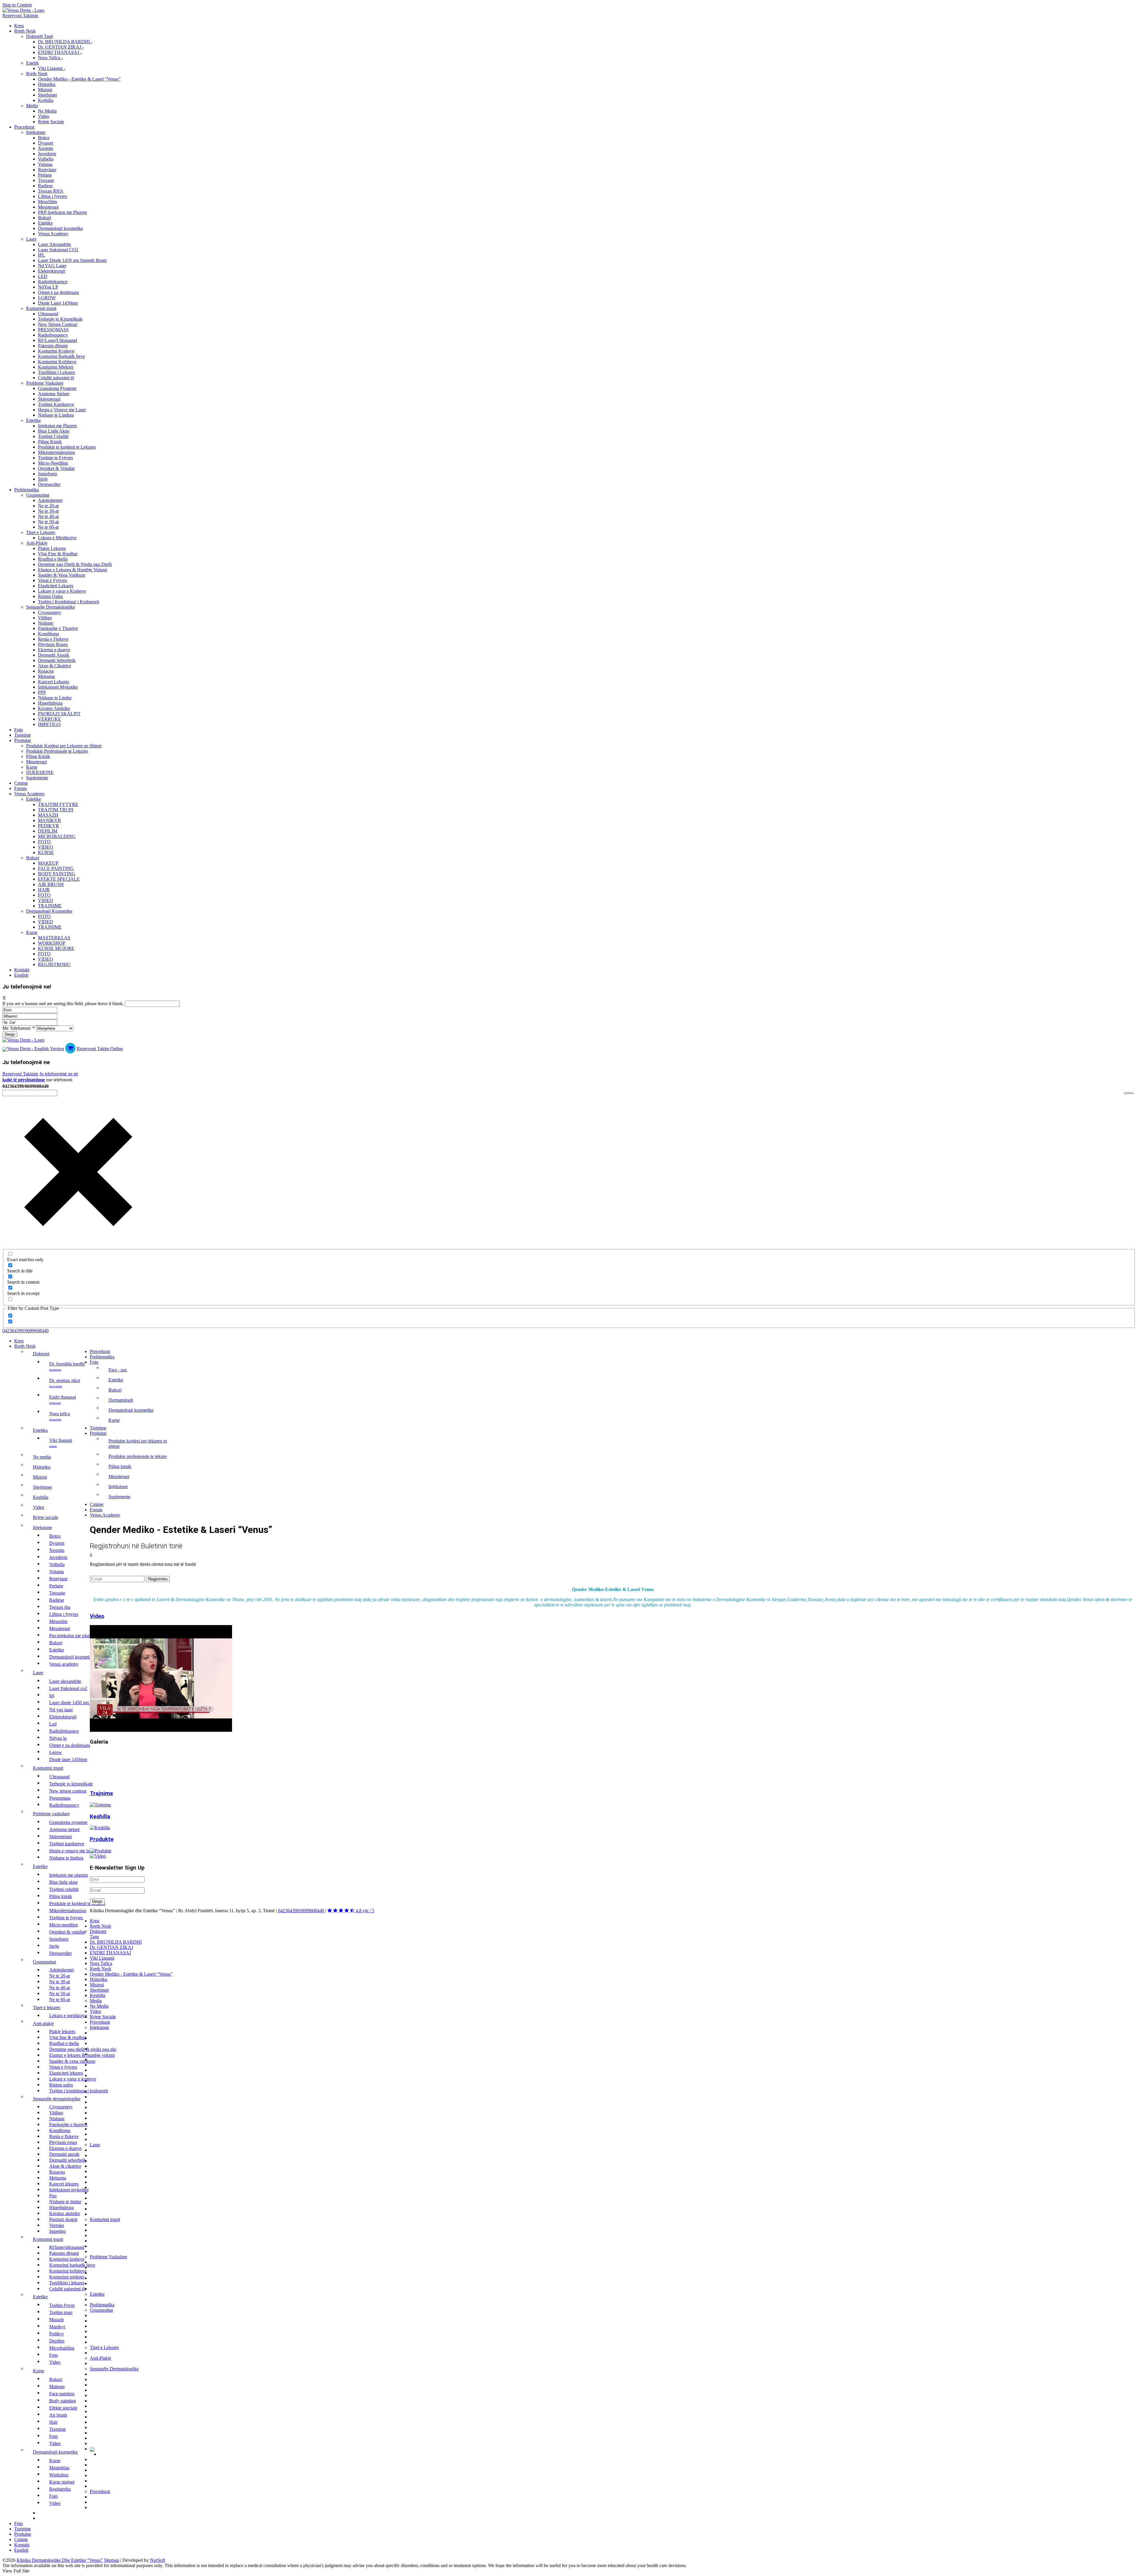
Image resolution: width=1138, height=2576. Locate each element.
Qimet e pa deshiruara (58, 292)
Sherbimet (47, 95)
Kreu (19, 26)
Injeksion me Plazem (57, 426)
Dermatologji (121, 1400)
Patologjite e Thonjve (58, 628)
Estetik (32, 63)
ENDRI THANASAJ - (60, 52)
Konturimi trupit (41, 308)
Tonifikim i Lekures (56, 372)
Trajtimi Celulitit (53, 436)
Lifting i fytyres (52, 196)
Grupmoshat (38, 495)
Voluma (45, 164)
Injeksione (36, 132)
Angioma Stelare (54, 394)
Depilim (48, 831)
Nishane (46, 623)
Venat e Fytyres (52, 580)
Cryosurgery (50, 612)
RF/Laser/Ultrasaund (57, 340)
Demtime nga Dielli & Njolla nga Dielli (75, 564)
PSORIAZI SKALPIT (59, 714)
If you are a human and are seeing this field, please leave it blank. (64, 1004)
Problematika (27, 490)
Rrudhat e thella (53, 559)
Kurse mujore (56, 948)
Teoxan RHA (51, 191)
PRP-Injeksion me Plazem (62, 212)
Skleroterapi (49, 399)
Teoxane (46, 180)
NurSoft (158, 2560)
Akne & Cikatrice (55, 666)
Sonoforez (48, 474)
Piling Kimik (50, 442)
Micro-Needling (53, 463)
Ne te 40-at (48, 516)
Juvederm (47, 154)
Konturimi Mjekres (56, 367)
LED (43, 276)
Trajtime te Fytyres (55, 458)
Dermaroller (49, 484)
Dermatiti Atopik (54, 655)
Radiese (45, 186)
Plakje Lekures (52, 548)
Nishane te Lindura (56, 415)
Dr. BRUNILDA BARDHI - (65, 42)
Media (32, 106)
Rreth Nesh (25, 31)
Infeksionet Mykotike (58, 687)
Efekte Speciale (59, 879)
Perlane (45, 175)
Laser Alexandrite (55, 244)
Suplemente (37, 778)
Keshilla (46, 100)
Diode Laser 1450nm (58, 303)
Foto (19, 730)
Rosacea (46, 671)
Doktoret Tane (98, 1934)
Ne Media (47, 111)
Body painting (57, 874)
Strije (43, 479)
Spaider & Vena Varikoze (62, 575)
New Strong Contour (58, 324)
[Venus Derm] (23, 1040)
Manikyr (49, 820)
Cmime (21, 783)
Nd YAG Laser (52, 266)
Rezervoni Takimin (20, 16)
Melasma (46, 676)
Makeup (48, 863)
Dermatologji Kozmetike (49, 911)
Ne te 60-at (48, 527)
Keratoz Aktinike (54, 708)
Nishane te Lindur (55, 698)
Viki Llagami (61, 1443)
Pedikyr (48, 826)
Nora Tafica (60, 1416)
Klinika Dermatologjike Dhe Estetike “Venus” (60, 2560)
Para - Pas (118, 1370)
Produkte (23, 740)
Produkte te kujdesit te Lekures (67, 447)
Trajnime (23, 735)
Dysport (45, 143)
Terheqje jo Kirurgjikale (60, 319)
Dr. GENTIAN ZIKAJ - (61, 47)
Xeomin (45, 148)
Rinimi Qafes (50, 596)
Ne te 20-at (48, 506)
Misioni (45, 90)
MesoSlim (47, 202)
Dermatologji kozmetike (60, 228)
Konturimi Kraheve (56, 351)
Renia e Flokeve (53, 639)
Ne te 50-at (48, 522)
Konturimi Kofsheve (57, 362)
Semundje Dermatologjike (51, 607)
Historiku (47, 84)
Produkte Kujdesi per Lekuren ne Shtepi (64, 746)
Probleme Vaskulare (45, 383)
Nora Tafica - (50, 58)
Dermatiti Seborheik (57, 660)
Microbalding (57, 836)
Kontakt (22, 970)
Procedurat (24, 127)
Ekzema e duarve (54, 650)
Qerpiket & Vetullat (56, 468)
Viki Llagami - (52, 68)
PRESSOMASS (53, 330)
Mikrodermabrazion (56, 452)
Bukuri (44, 218)
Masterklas (54, 938)
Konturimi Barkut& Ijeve (61, 356)
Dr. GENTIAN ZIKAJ (65, 1383)
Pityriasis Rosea (53, 644)
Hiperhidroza (50, 703)
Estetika (40, 1430)
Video (44, 116)
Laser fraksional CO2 (58, 250)
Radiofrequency (53, 335)
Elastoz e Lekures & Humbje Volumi (72, 570)
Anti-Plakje (37, 543)
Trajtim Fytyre (58, 804)
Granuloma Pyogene (57, 388)
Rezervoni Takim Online (100, 1049)
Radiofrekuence (53, 282)
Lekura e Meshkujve (57, 538)
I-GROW (47, 298)
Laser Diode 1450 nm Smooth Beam (72, 260)
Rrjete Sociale (51, 122)
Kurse (32, 767)
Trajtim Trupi (56, 810)
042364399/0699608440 (25, 1331)
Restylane (47, 170)
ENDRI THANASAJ (63, 1399)
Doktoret (41, 1354)
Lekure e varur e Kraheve (62, 591)
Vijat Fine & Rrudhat (58, 554)
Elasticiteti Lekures (56, 586)
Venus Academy (53, 234)
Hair (44, 890)
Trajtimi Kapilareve (56, 404)
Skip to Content (17, 5)
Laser (31, 239)
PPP (42, 692)
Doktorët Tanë (40, 36)
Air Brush (51, 884)
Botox (44, 138)
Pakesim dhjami (53, 346)
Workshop (52, 943)
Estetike (45, 223)
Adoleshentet (50, 500)
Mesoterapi (48, 207)
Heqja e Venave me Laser (62, 410)
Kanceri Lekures (53, 682)
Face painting (56, 868)
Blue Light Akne (54, 431)
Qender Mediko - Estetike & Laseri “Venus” (79, 79)
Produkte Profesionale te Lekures (57, 751)
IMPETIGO (49, 724)
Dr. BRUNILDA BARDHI (67, 1366)
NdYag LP (48, 287)
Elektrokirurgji (52, 271)
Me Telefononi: (19, 1028)
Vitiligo (45, 618)
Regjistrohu (54, 964)
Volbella (46, 159)
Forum (20, 788)
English (21, 975)
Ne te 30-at (48, 511)
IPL (41, 255)
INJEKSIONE (40, 772)
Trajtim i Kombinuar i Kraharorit (68, 602)
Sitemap (112, 2560)
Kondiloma (48, 634)
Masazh (48, 815)
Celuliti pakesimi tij (56, 378)
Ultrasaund (48, 314)
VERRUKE (49, 719)
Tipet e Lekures (41, 532)
